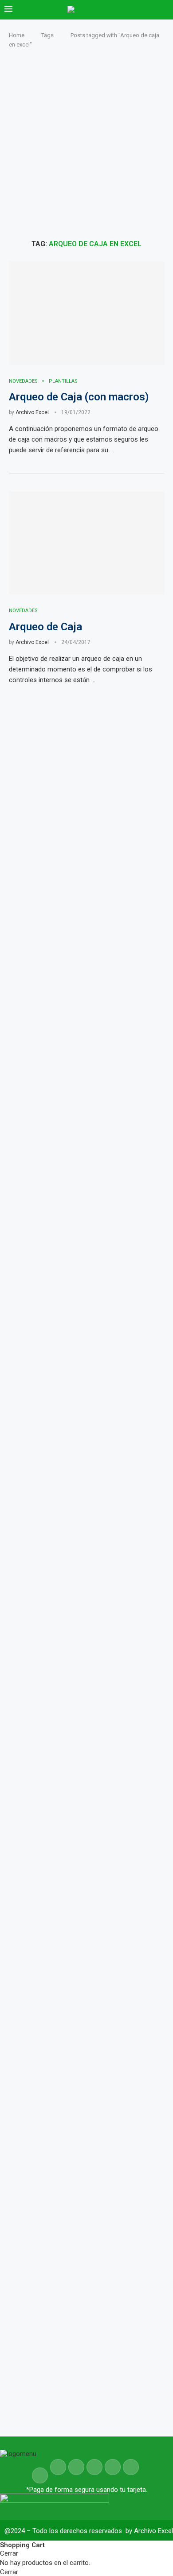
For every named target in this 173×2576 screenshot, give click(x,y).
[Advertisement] (86, 144)
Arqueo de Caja (45, 627)
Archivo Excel (32, 412)
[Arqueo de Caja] (86, 543)
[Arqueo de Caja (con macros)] (86, 313)
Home (17, 35)
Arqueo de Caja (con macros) (79, 397)
